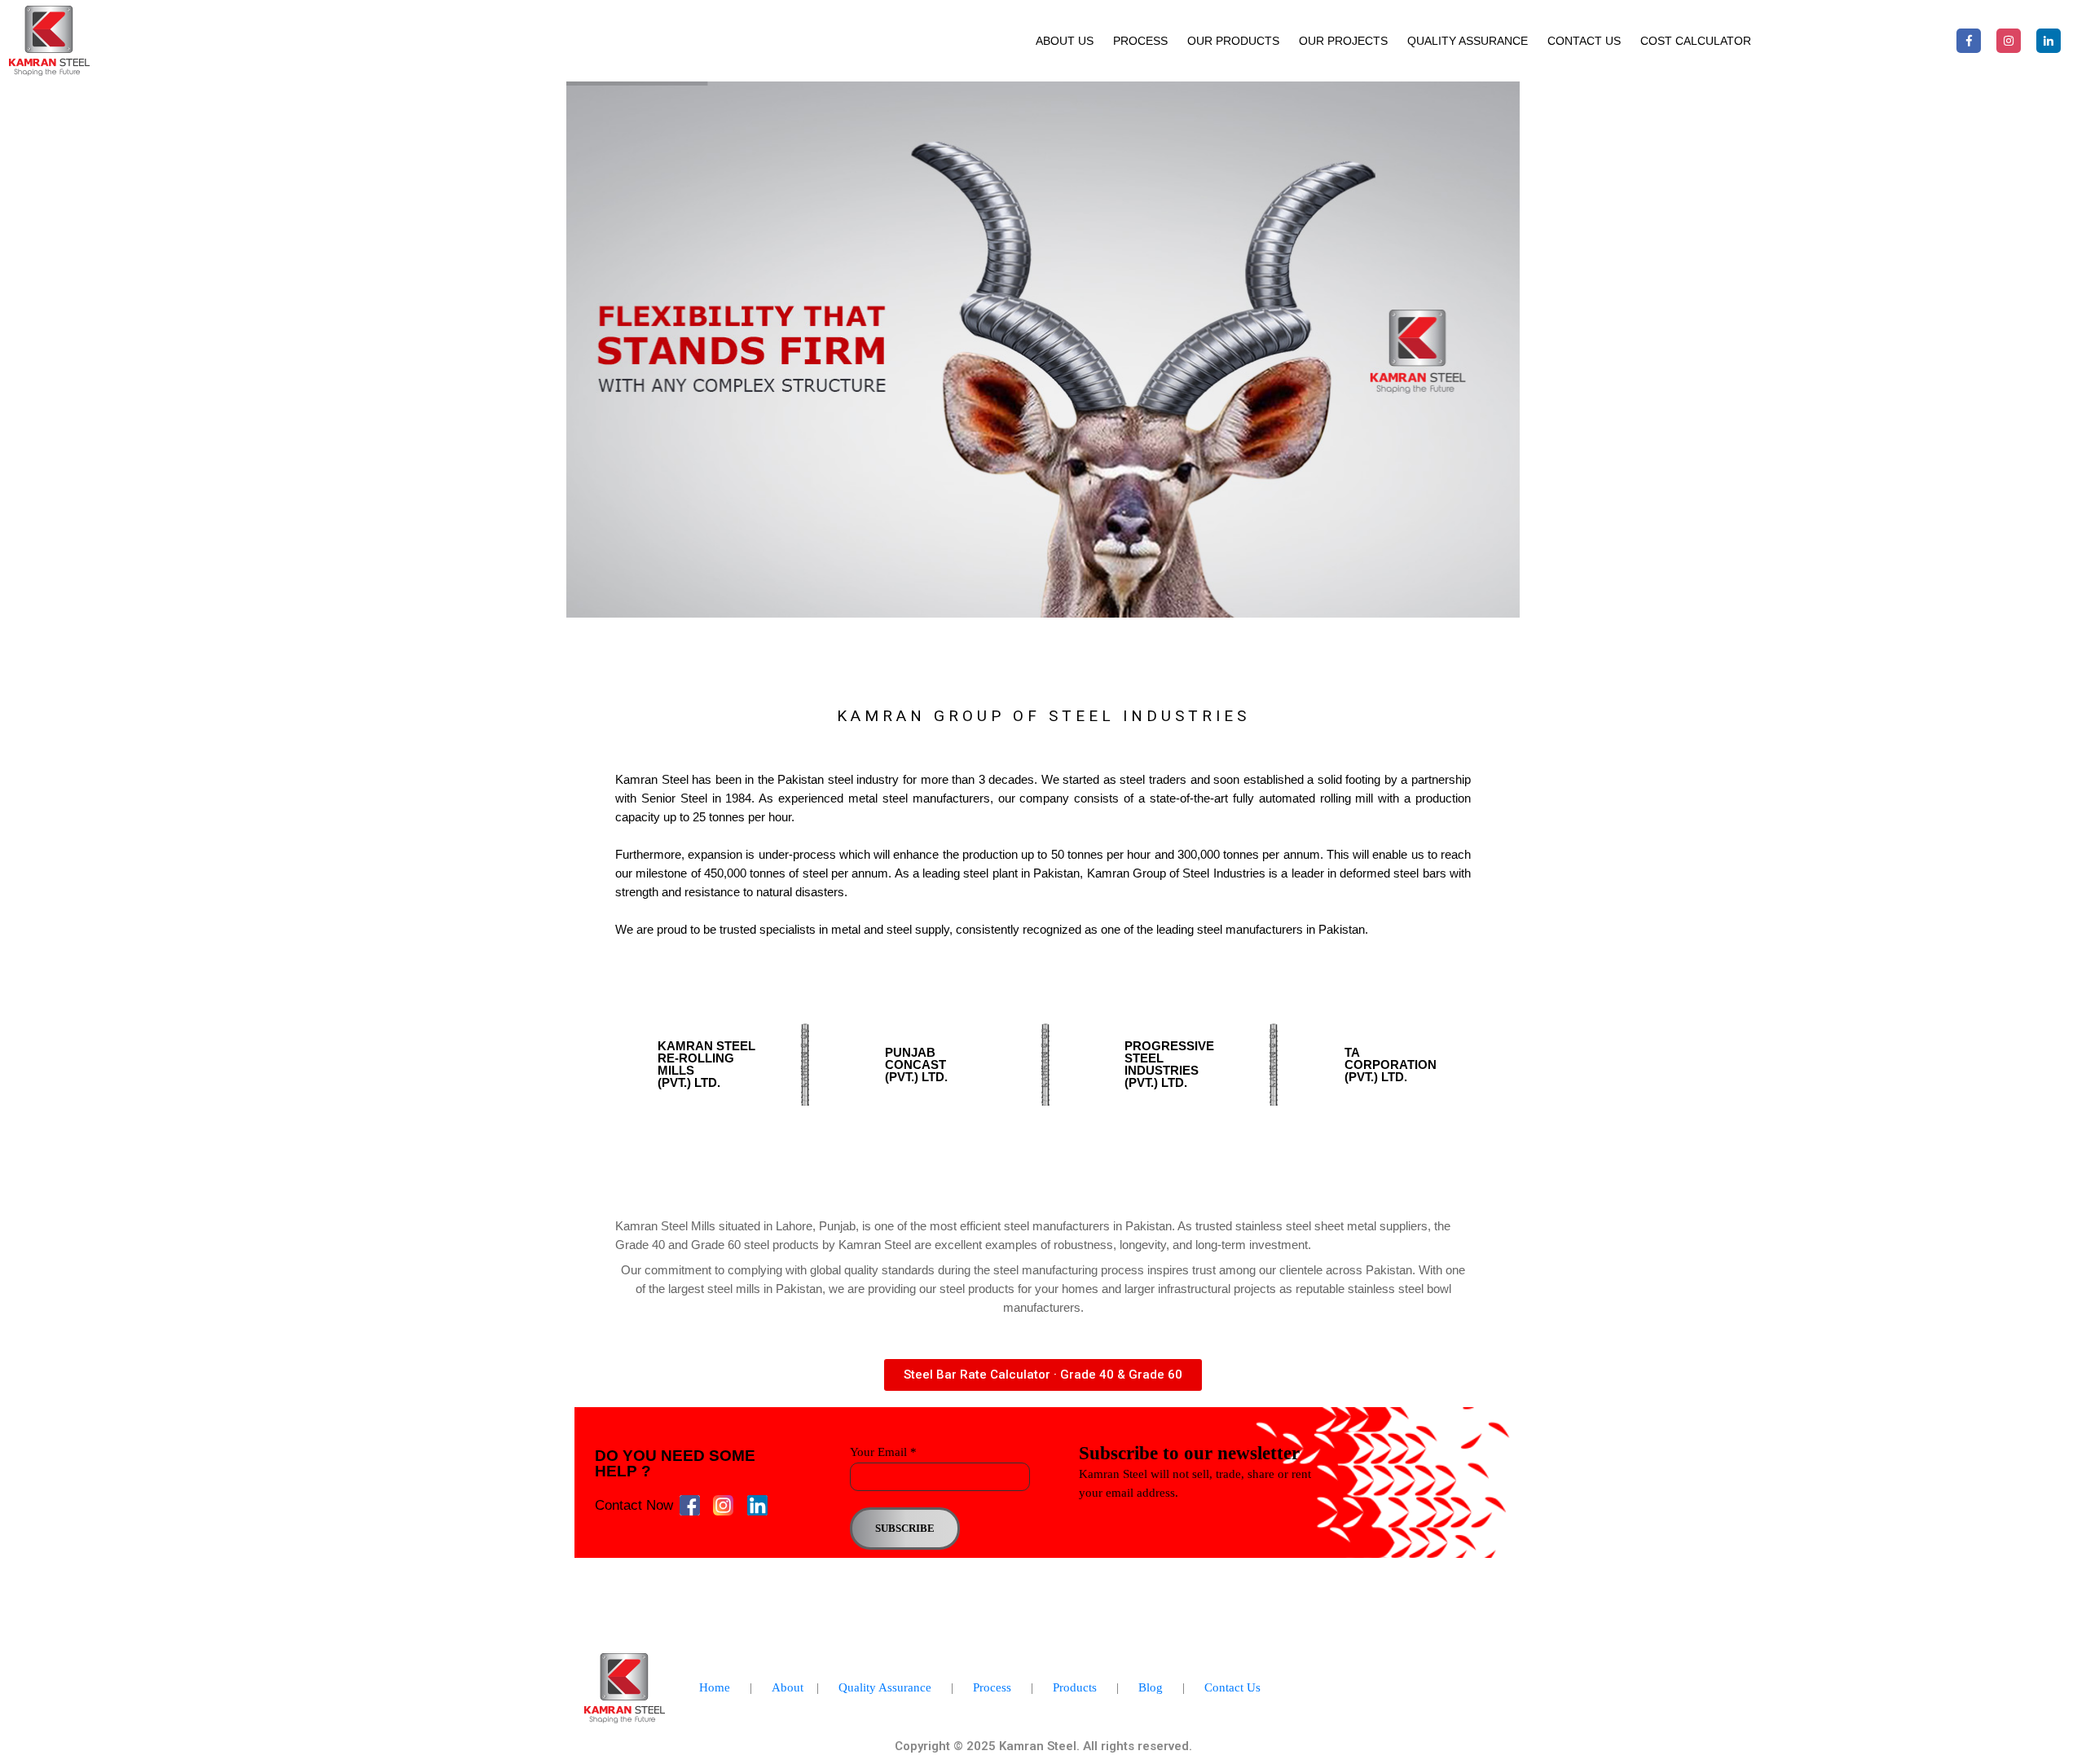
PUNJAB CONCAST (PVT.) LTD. (916, 1065)
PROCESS (1140, 41)
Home (715, 1687)
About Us (1065, 41)
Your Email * (883, 1452)
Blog (1151, 1687)
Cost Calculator (1696, 41)
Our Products (1233, 41)
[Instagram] (2009, 41)
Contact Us (1584, 41)
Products (1075, 1687)
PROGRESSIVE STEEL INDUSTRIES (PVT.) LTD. (1169, 1064)
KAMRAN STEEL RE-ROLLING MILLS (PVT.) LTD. (706, 1064)
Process (992, 1687)
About (788, 1687)
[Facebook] (1969, 41)
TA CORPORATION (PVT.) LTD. (1391, 1065)
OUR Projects (1343, 41)
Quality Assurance (1468, 41)
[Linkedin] (2049, 41)
